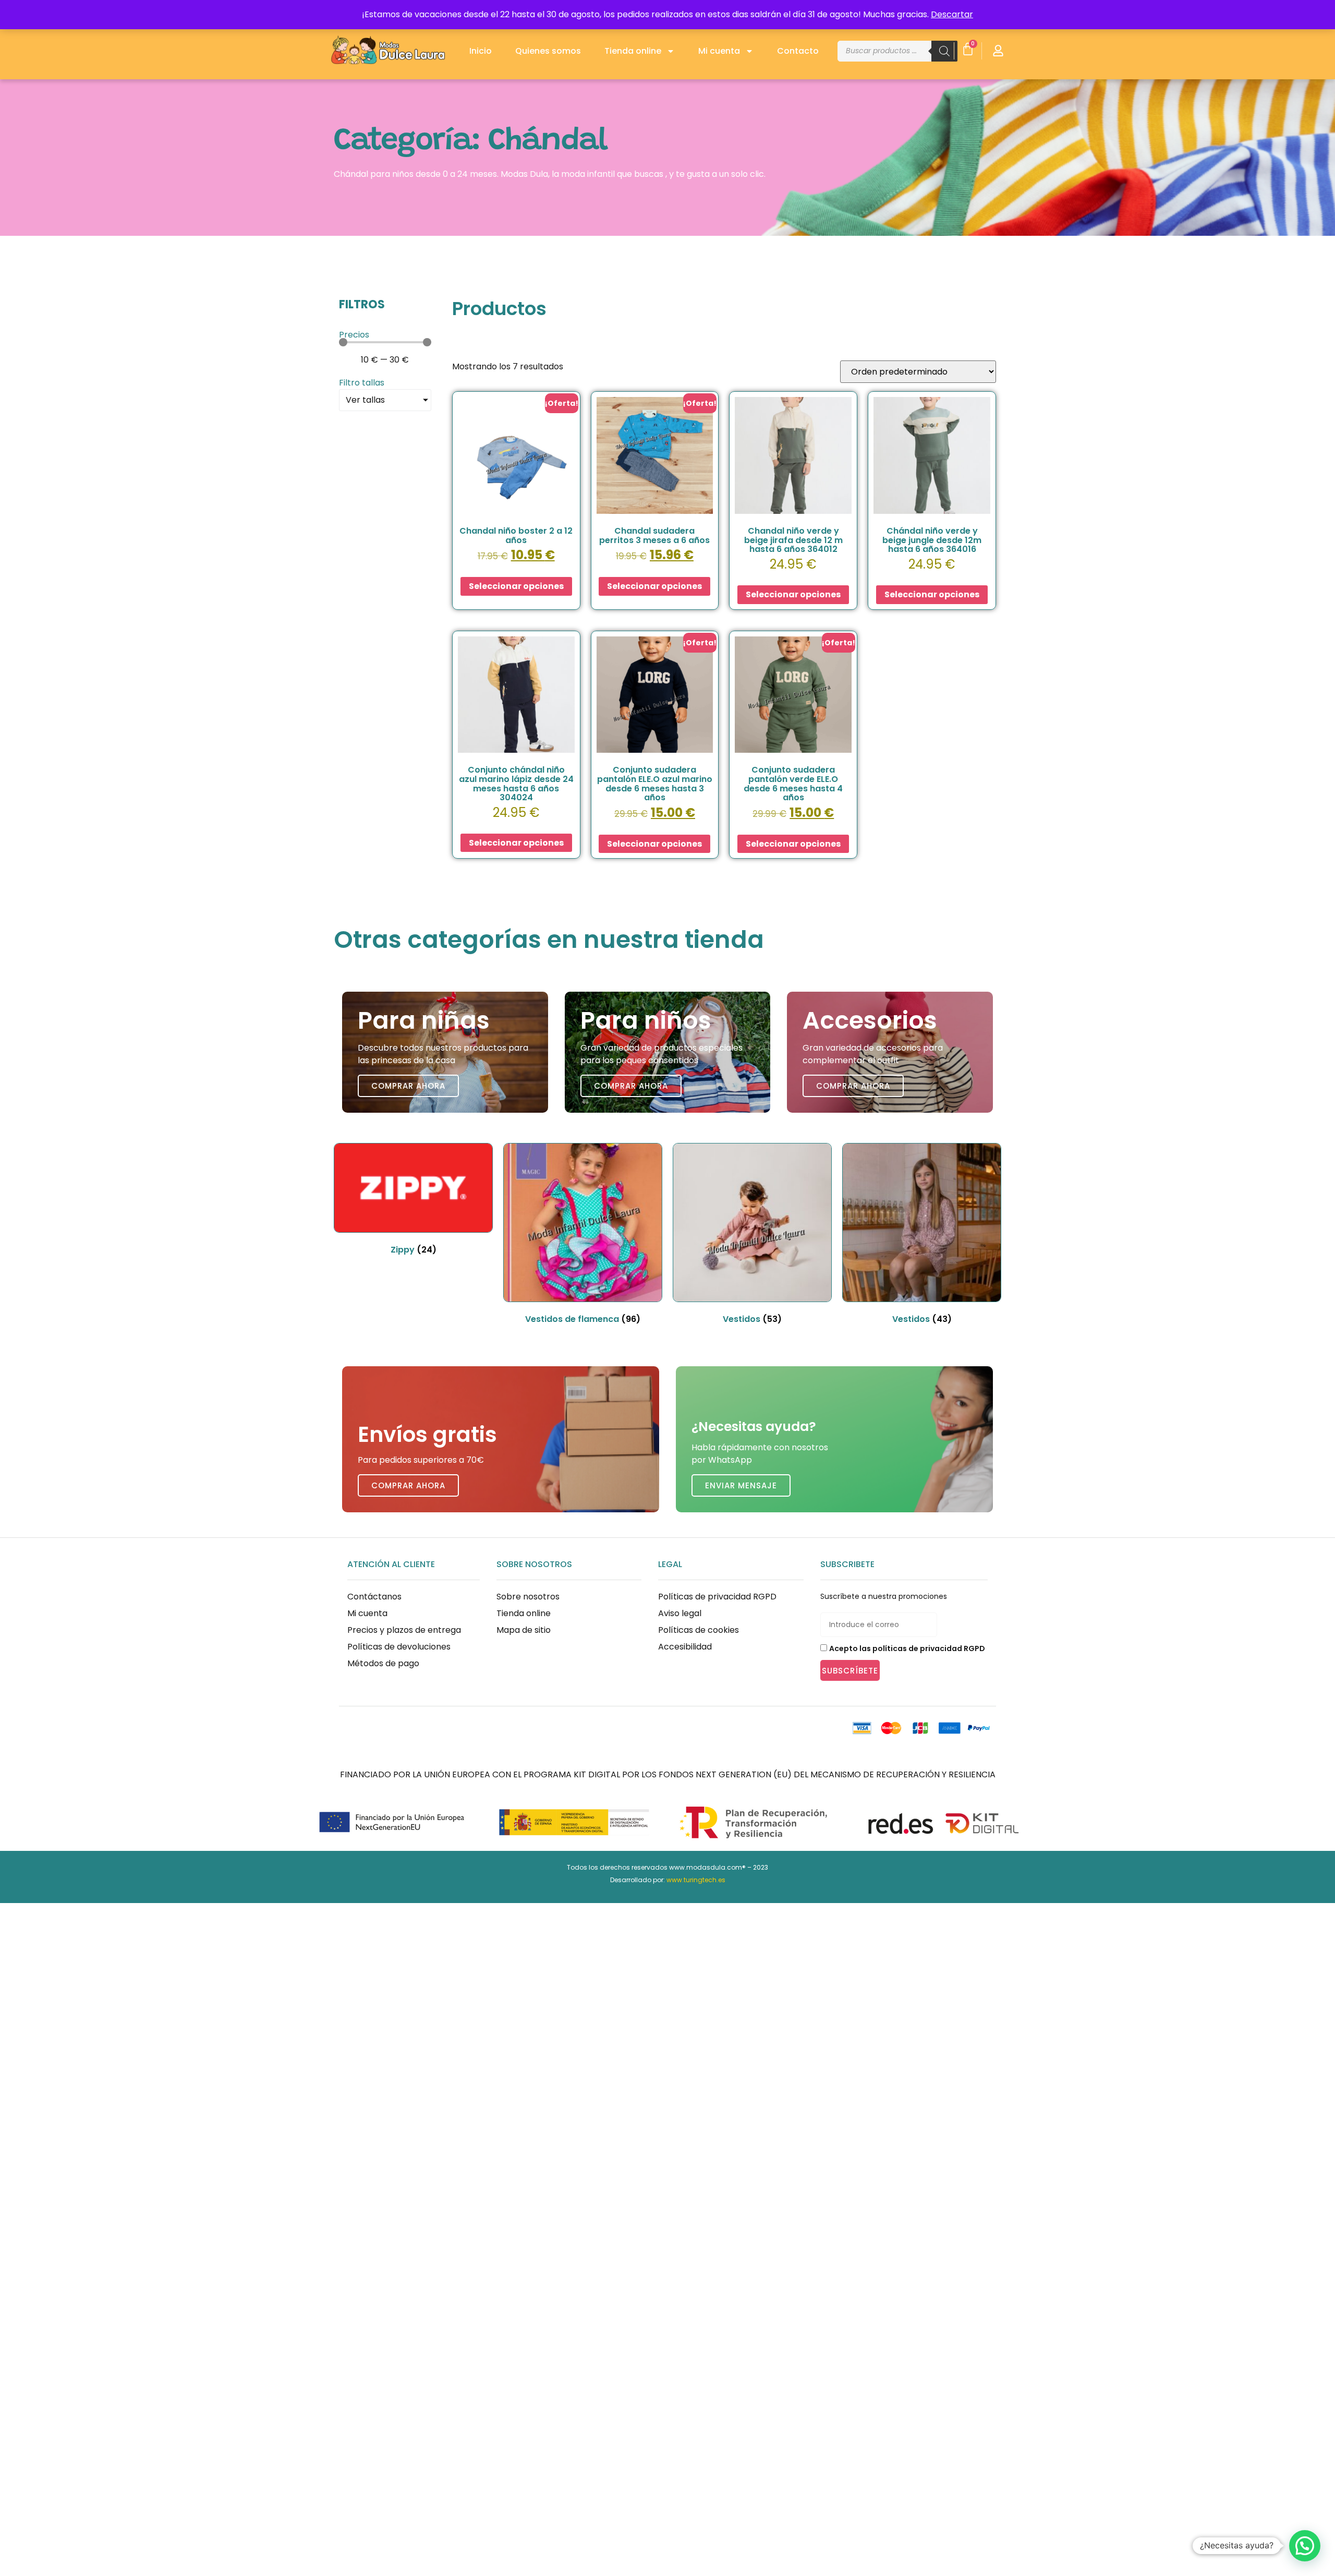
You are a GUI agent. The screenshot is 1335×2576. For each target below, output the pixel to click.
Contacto (798, 51)
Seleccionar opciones (516, 586)
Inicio (481, 51)
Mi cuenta (719, 51)
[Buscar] (944, 51)
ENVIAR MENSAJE (741, 1485)
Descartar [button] (952, 14)
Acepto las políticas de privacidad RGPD (907, 1648)
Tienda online (633, 51)
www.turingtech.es (696, 1880)
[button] (1305, 2546)
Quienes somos (548, 51)
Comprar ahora (408, 1086)
